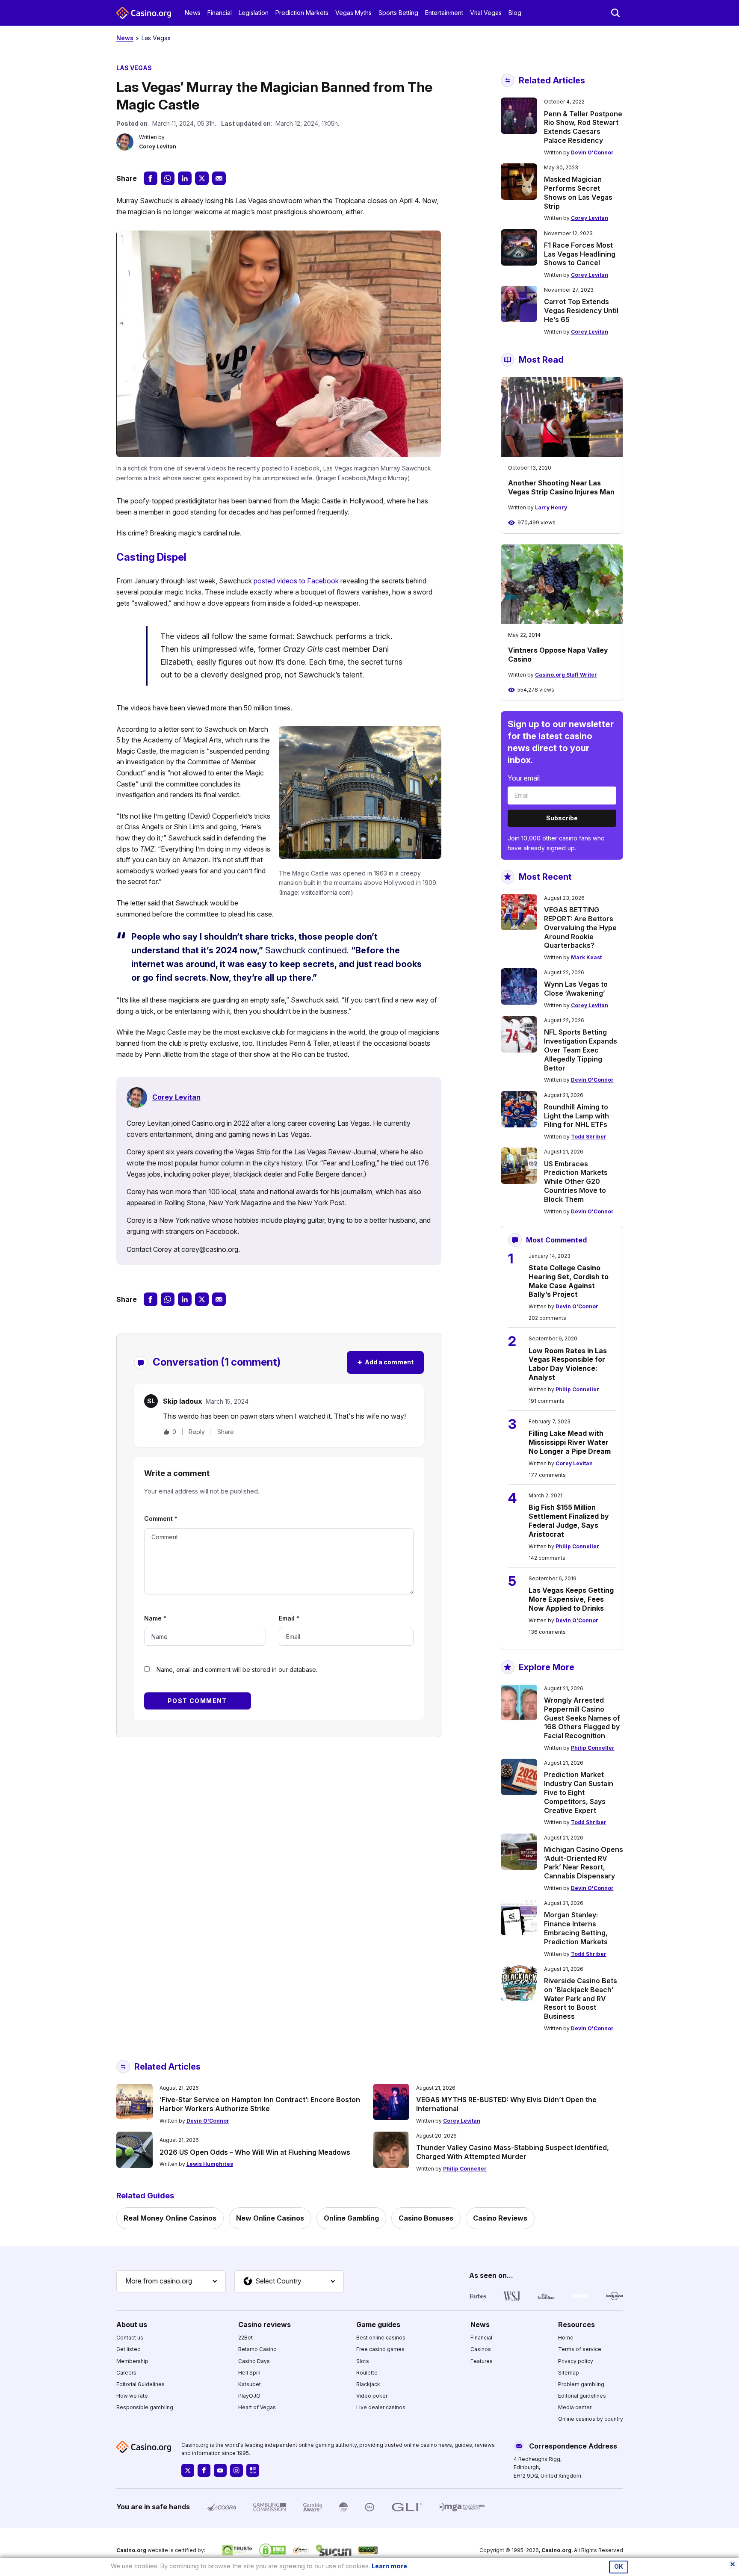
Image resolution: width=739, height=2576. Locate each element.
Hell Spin (249, 2373)
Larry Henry (551, 507)
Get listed (129, 2349)
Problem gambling (581, 2384)
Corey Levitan (158, 146)
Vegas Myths (353, 13)
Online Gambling (351, 2218)
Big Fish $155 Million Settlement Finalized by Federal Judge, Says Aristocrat (569, 1520)
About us (132, 2325)
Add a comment (385, 1362)
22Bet (245, 2338)
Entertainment (444, 13)
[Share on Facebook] (151, 178)
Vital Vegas (486, 13)
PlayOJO (249, 2396)
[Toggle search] (615, 13)
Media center (575, 2407)
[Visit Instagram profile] (236, 2470)
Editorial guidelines (582, 2396)
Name (155, 1618)
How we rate (132, 2396)
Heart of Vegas (257, 2407)
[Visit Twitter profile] (188, 2470)
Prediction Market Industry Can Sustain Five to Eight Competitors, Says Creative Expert (579, 1792)
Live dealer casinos (381, 2407)
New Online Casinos (270, 2218)
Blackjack (368, 2384)
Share (226, 1432)
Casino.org (556, 2550)
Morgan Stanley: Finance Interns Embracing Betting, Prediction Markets (576, 1928)
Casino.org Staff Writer (566, 675)
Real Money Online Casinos (170, 2218)
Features (482, 2361)
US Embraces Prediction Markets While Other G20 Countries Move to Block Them (576, 1182)
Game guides (378, 2325)
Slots (363, 2361)
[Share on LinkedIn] (185, 178)
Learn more (389, 2566)
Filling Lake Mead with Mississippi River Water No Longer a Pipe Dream (570, 1442)
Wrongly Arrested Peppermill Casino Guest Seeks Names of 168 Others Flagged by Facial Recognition (582, 1718)
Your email (524, 778)
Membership (132, 2361)
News (193, 13)
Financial (220, 13)
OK (619, 2567)
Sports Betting (398, 13)
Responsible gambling (145, 2407)
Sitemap (569, 2373)
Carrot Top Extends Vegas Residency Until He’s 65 (581, 311)
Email (289, 1618)
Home (566, 2338)
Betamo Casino (257, 2349)
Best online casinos (381, 2338)
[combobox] (171, 2281)
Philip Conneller (577, 1389)
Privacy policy (576, 2361)
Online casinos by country (591, 2419)
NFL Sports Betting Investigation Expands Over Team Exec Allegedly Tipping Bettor (581, 1050)
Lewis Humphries (210, 2164)
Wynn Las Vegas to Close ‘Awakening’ (576, 989)
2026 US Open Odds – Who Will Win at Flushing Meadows (255, 2152)
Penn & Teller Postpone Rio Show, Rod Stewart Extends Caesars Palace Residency (583, 127)
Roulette (367, 2373)
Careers (126, 2373)
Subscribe (562, 818)
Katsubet (250, 2384)
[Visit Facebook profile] (204, 2470)
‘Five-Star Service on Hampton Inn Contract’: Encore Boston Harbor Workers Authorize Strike (260, 2104)
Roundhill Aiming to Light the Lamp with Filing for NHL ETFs (576, 1116)
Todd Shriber (589, 1137)
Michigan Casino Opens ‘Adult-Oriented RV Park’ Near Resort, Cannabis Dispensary (584, 1863)
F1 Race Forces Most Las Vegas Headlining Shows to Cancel (580, 254)
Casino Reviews (500, 2218)
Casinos (481, 2349)
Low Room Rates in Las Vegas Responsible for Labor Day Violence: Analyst (568, 1364)
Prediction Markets (302, 13)
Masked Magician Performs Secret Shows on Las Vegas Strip (578, 192)
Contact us (130, 2338)
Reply (197, 1432)
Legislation (254, 13)
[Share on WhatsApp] (168, 178)
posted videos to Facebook (296, 581)
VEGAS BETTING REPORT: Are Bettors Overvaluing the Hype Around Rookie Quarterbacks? (580, 927)
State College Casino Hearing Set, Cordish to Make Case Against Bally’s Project (569, 1281)
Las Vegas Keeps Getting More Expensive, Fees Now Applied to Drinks (571, 1599)
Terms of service (580, 2349)
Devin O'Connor (592, 152)
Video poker (372, 2396)
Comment (161, 1519)
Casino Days (254, 2361)
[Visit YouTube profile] (220, 2470)
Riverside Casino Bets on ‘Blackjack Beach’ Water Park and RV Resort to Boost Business (581, 1998)
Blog (515, 13)
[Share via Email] (219, 178)
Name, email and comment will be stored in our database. (237, 1670)
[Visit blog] (253, 2470)
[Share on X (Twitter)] (202, 178)
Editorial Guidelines (140, 2384)
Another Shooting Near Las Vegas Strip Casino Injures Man (561, 487)
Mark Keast (586, 957)
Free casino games (380, 2349)
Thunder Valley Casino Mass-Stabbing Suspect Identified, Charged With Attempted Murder (513, 2152)
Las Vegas (156, 38)
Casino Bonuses (426, 2218)
